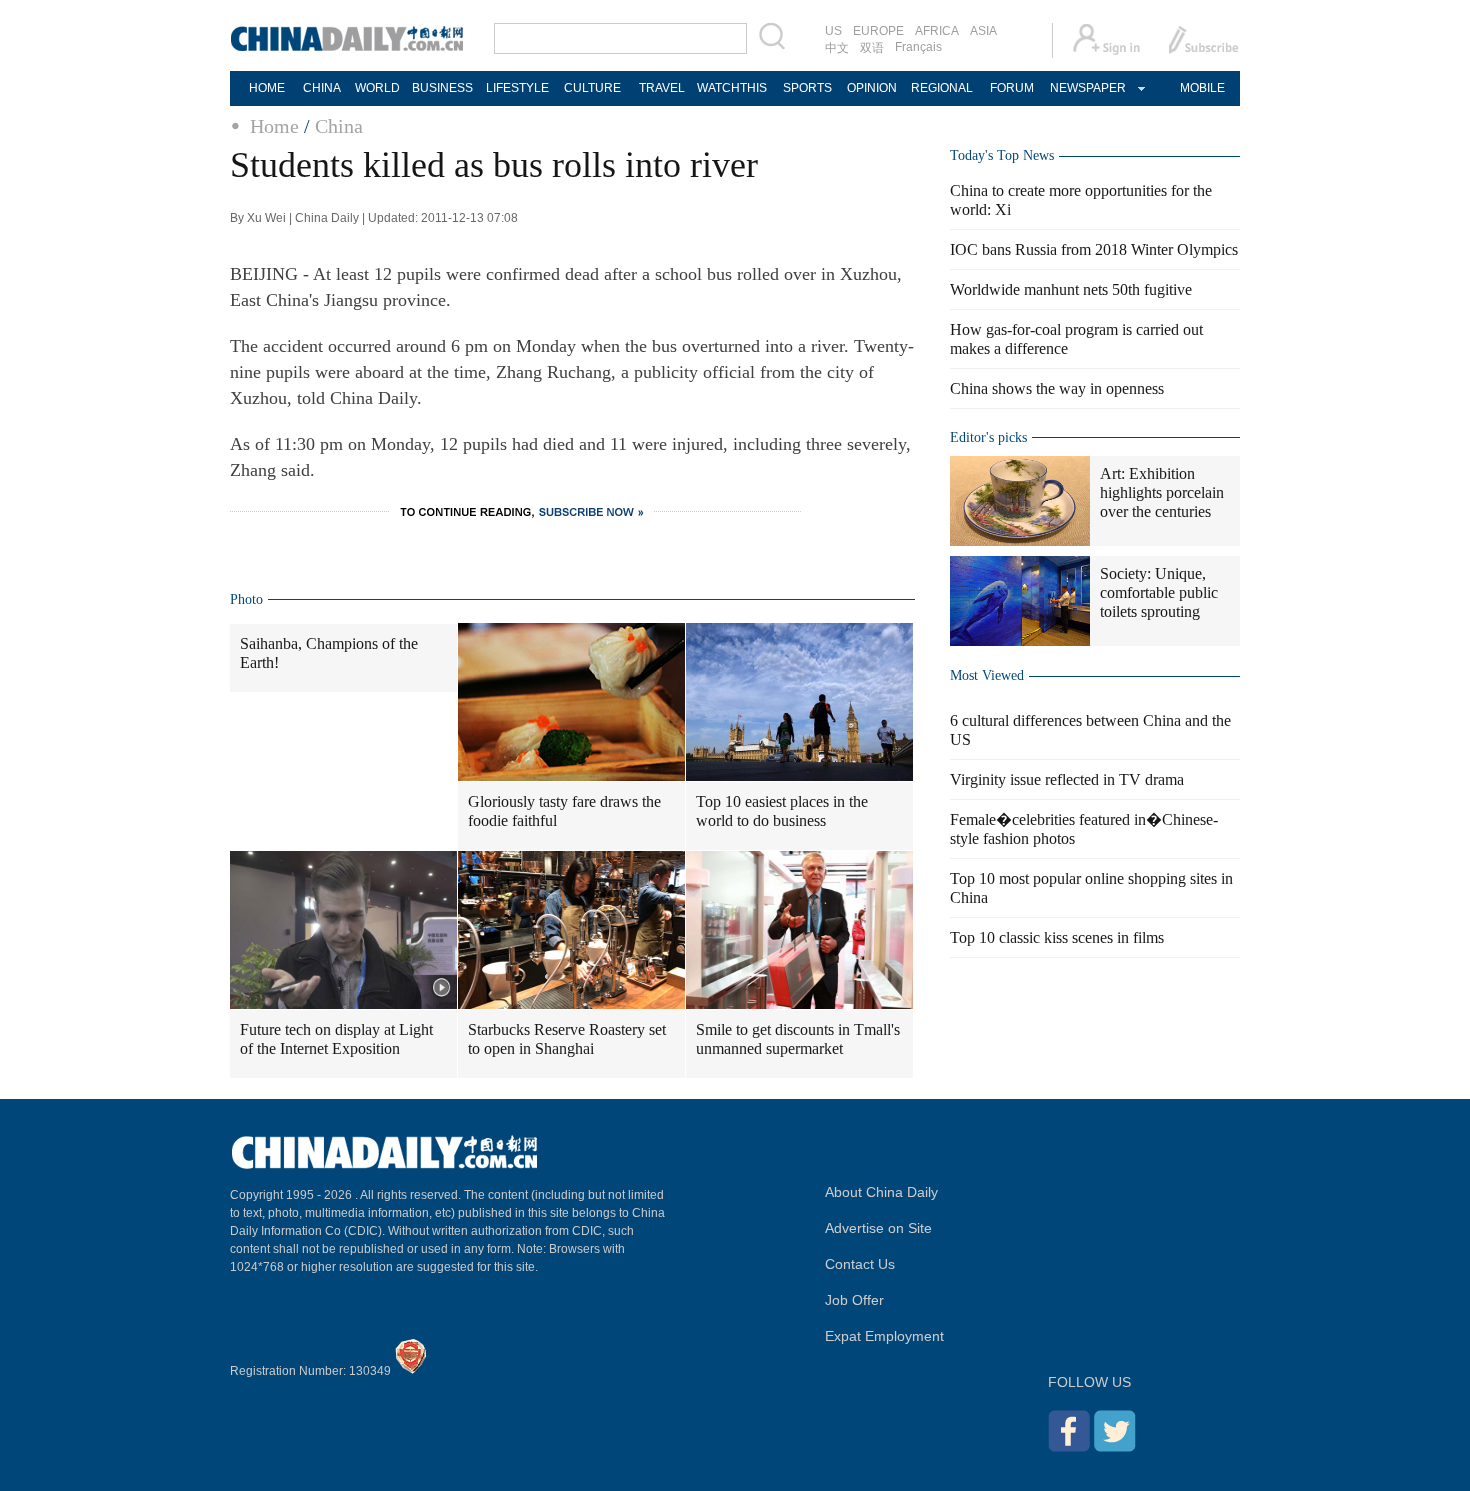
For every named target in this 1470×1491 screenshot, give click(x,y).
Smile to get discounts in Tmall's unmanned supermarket (798, 1039)
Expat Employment (884, 1336)
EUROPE (878, 31)
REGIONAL (942, 88)
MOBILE (1202, 88)
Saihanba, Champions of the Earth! (329, 653)
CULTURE (592, 88)
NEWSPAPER (1087, 88)
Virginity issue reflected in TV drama (1067, 779)
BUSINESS (442, 88)
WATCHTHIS (732, 88)
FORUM (1012, 88)
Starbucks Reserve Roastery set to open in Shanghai (567, 1039)
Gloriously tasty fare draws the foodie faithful (564, 811)
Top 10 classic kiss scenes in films (1057, 937)
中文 (837, 48)
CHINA (322, 88)
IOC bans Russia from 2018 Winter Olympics (1094, 249)
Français (918, 47)
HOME (267, 88)
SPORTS (807, 88)
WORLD (377, 88)
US (833, 31)
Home (274, 126)
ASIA (983, 31)
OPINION (872, 88)
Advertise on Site (878, 1228)
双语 (872, 48)
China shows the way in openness (1057, 388)
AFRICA (937, 31)
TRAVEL (662, 88)
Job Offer (854, 1300)
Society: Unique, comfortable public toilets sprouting (1159, 592)
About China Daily (881, 1192)
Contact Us (860, 1264)
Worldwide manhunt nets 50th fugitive (1071, 289)
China (339, 126)
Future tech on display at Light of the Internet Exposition (336, 1039)
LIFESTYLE (517, 88)
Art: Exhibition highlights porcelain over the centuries (1162, 492)
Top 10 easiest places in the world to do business (782, 811)
